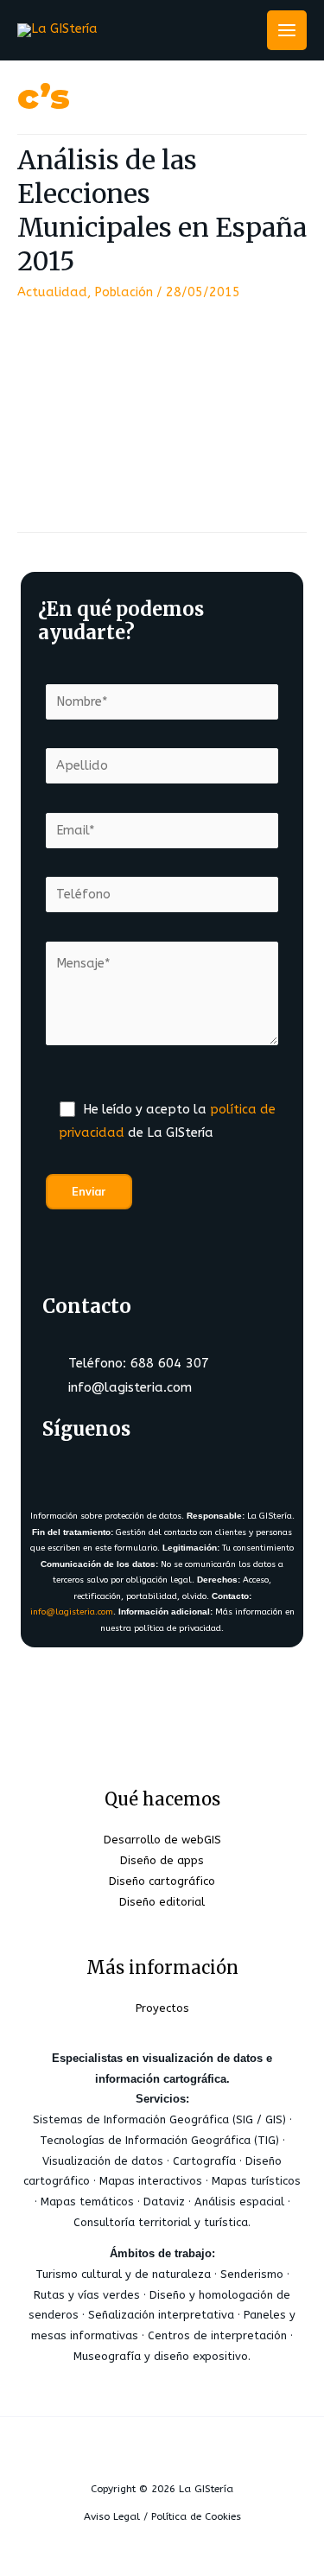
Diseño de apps (162, 1860)
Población (124, 292)
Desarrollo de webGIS (162, 1840)
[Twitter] (117, 1472)
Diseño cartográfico (162, 1881)
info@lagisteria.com (72, 1612)
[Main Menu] (287, 30)
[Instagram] (168, 1472)
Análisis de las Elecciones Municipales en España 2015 (162, 210)
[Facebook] (66, 1472)
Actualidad (52, 292)
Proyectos (162, 2008)
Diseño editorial (162, 1902)
